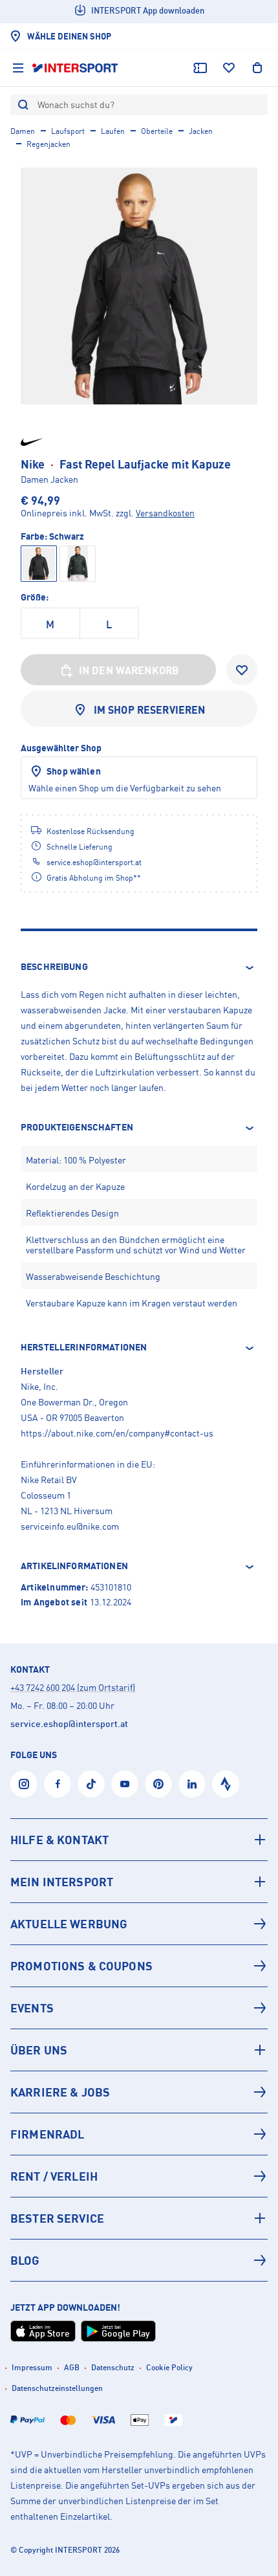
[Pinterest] (158, 1784)
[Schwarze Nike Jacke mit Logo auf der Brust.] (139, 286)
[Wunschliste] (229, 68)
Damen (23, 131)
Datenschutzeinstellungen (57, 2388)
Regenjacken (48, 144)
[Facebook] (58, 1784)
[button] (139, 967)
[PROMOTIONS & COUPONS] (139, 1966)
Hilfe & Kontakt (59, 1840)
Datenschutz (113, 2367)
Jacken (201, 131)
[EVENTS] (139, 2008)
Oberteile (157, 131)
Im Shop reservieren (150, 710)
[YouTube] (125, 1784)
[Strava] (226, 1784)
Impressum (32, 2367)
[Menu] (18, 68)
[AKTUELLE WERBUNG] (139, 1924)
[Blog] (139, 2260)
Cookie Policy (169, 2367)
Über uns (39, 2050)
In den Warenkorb (129, 670)
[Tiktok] (91, 1784)
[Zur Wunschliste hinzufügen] (242, 670)
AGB (72, 2367)
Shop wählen (74, 771)
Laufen (113, 131)
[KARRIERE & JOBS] (139, 2092)
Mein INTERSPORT (62, 1882)
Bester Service (57, 2218)
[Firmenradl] (139, 2134)
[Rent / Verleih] (139, 2176)
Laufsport (68, 131)
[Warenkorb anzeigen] (257, 68)
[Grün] (78, 564)
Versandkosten (165, 513)
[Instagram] (24, 1784)
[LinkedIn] (192, 1784)
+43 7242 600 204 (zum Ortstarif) (73, 1687)
